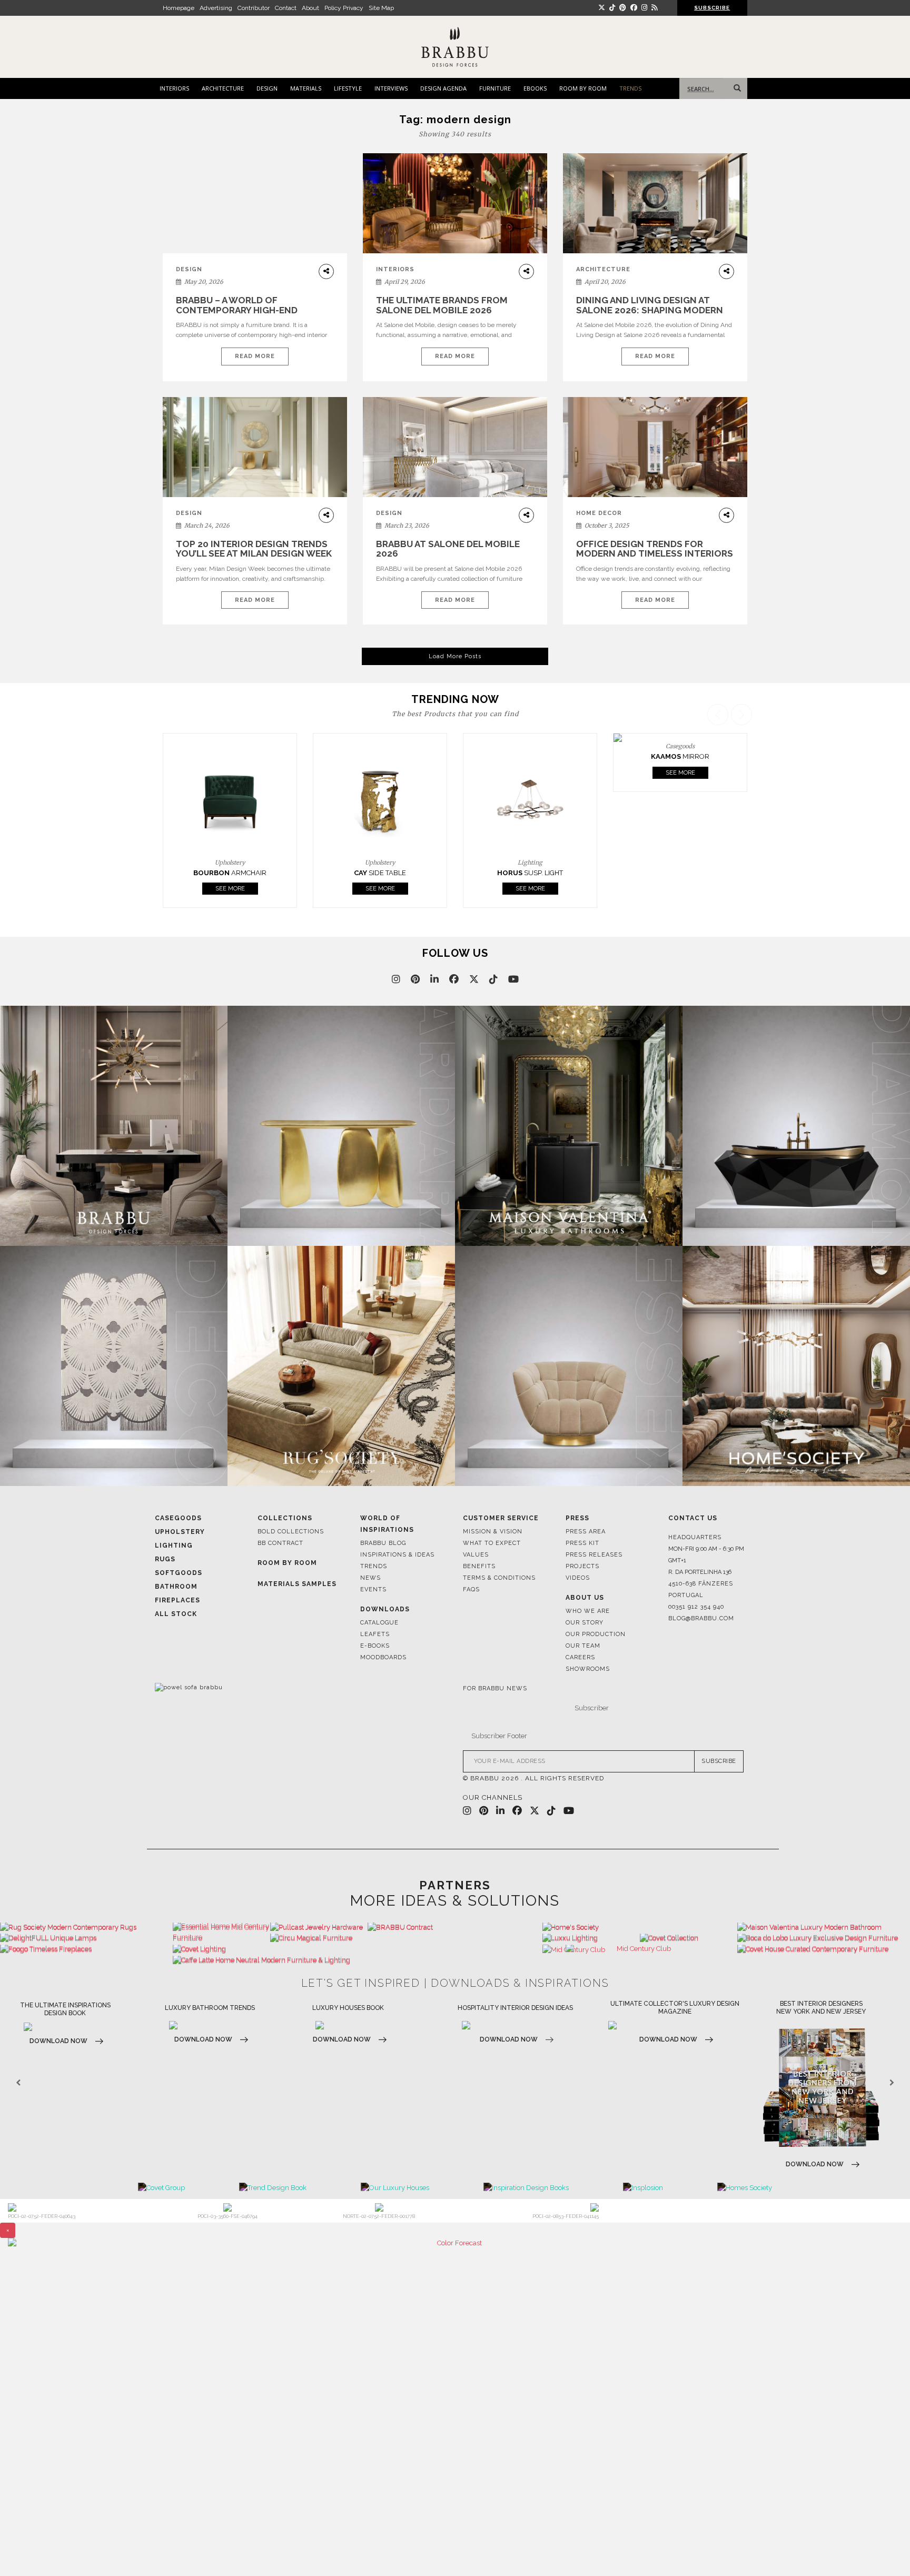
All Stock (176, 1614)
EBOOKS (535, 88)
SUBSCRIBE (719, 1761)
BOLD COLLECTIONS (291, 1532)
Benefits (479, 1566)
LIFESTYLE (348, 88)
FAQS (471, 1589)
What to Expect (492, 1543)
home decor (599, 513)
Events (373, 1589)
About (310, 8)
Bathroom (176, 1587)
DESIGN (267, 88)
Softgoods (179, 1573)
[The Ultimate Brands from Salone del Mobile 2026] (455, 204)
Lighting (174, 1545)
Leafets (375, 1634)
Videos (578, 1578)
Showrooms (588, 1669)
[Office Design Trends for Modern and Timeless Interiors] (655, 447)
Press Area (586, 1532)
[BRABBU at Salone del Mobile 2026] (455, 455)
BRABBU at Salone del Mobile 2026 (448, 549)
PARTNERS (455, 1885)
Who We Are (588, 1611)
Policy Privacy (344, 8)
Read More (255, 356)
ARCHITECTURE (223, 88)
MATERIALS (306, 88)
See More (230, 889)
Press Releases (594, 1555)
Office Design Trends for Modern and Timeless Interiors (655, 549)
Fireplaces (177, 1600)
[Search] (735, 88)
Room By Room (287, 1563)
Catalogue (379, 1623)
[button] (743, 806)
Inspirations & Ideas (397, 1555)
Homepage (179, 8)
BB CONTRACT (280, 1543)
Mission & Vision (493, 1532)
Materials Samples (297, 1584)
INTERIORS (174, 88)
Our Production (596, 1634)
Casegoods (178, 1518)
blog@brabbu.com (701, 1618)
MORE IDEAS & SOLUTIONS (455, 1901)
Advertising (216, 8)
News (370, 1578)
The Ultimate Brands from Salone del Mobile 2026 (442, 305)
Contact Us (693, 1518)
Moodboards (383, 1657)
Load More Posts (455, 656)
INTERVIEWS (391, 88)
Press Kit (582, 1543)
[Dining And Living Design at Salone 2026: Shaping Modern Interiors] (655, 204)
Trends (374, 1566)
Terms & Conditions (499, 1578)
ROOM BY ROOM (583, 88)
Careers (580, 1657)
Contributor (254, 8)
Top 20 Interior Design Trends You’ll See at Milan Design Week (254, 549)
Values (476, 1555)
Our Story (585, 1623)
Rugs (165, 1559)
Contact (286, 8)
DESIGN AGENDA (443, 88)
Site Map (381, 8)
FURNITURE (495, 88)
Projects (582, 1566)
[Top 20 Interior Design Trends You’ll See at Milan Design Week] (255, 447)
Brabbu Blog (383, 1543)
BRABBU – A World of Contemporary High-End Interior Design (237, 310)
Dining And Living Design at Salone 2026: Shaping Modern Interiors (650, 310)
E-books (375, 1646)
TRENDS (630, 88)
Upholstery (180, 1532)
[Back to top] (882, 2548)
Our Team (583, 1646)
